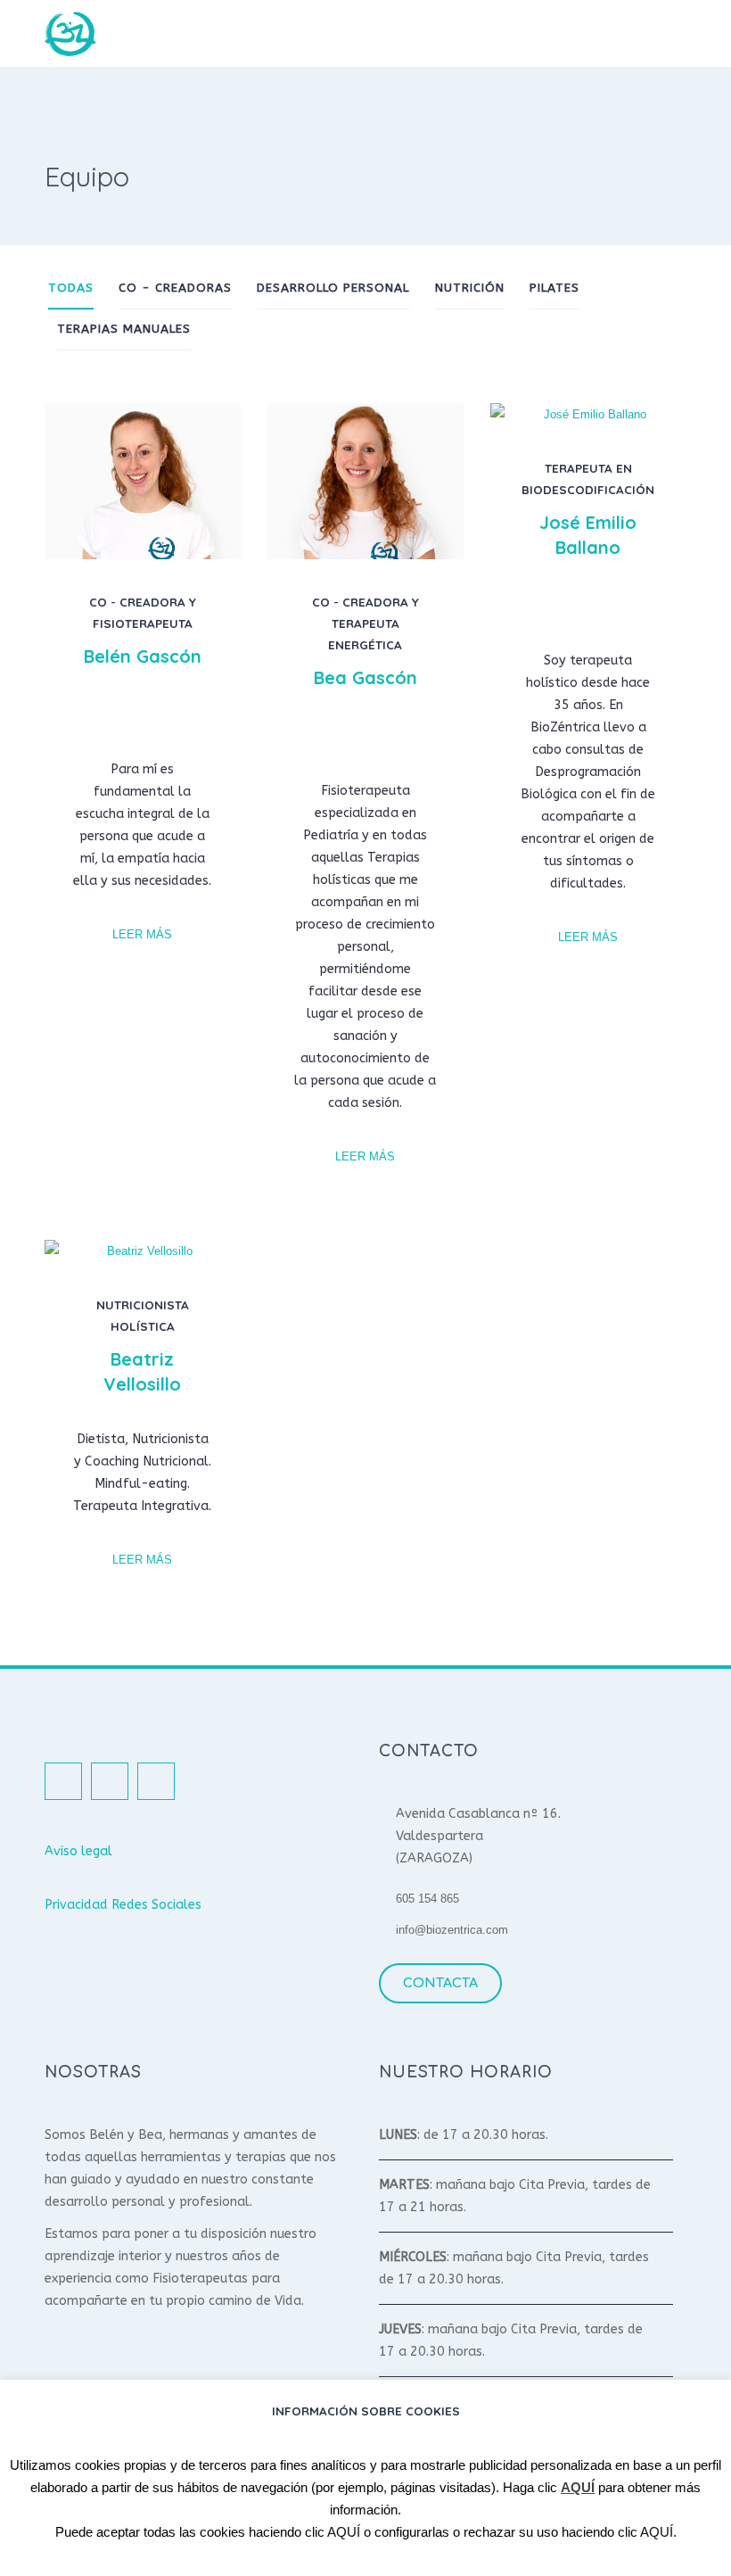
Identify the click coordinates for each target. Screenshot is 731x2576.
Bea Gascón (365, 677)
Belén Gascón (143, 656)
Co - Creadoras (175, 288)
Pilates (554, 288)
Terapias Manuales (124, 329)
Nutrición (470, 288)
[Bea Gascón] (365, 481)
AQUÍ (578, 2487)
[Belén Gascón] (143, 481)
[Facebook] (124, 720)
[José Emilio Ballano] (588, 414)
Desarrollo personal (333, 288)
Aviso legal (78, 1851)
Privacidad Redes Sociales (123, 1905)
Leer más (142, 935)
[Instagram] (161, 720)
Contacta (440, 1983)
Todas (71, 288)
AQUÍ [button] (344, 2532)
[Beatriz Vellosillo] (143, 1251)
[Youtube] (156, 1781)
